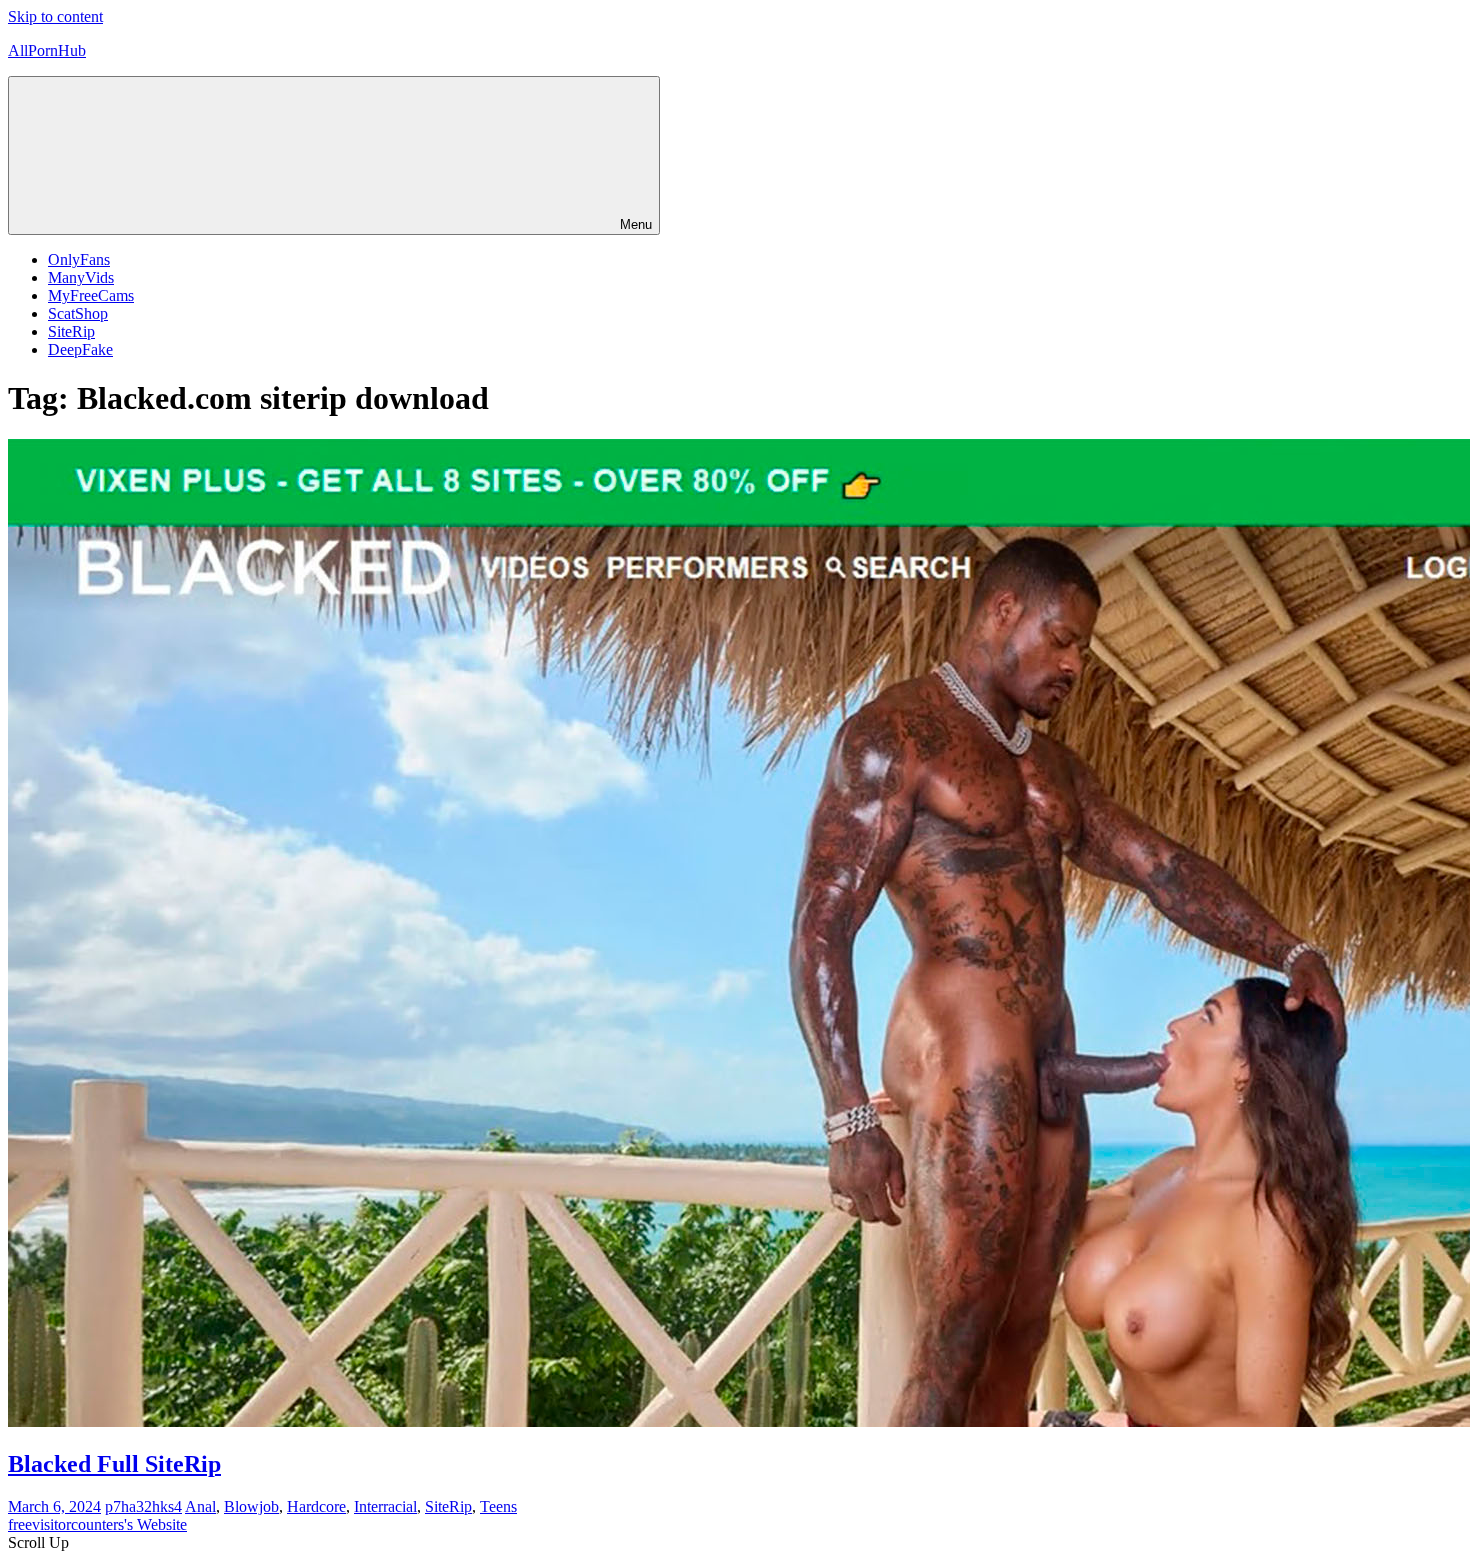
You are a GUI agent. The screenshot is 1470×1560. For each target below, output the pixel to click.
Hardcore (316, 1506)
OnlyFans (79, 259)
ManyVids (81, 277)
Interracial (385, 1506)
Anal (200, 1506)
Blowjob (251, 1506)
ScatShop (78, 313)
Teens (498, 1506)
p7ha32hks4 (143, 1506)
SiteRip (71, 331)
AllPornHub (47, 50)
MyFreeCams (91, 295)
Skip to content (55, 16)
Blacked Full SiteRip (114, 1464)
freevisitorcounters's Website (97, 1524)
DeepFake (80, 349)
